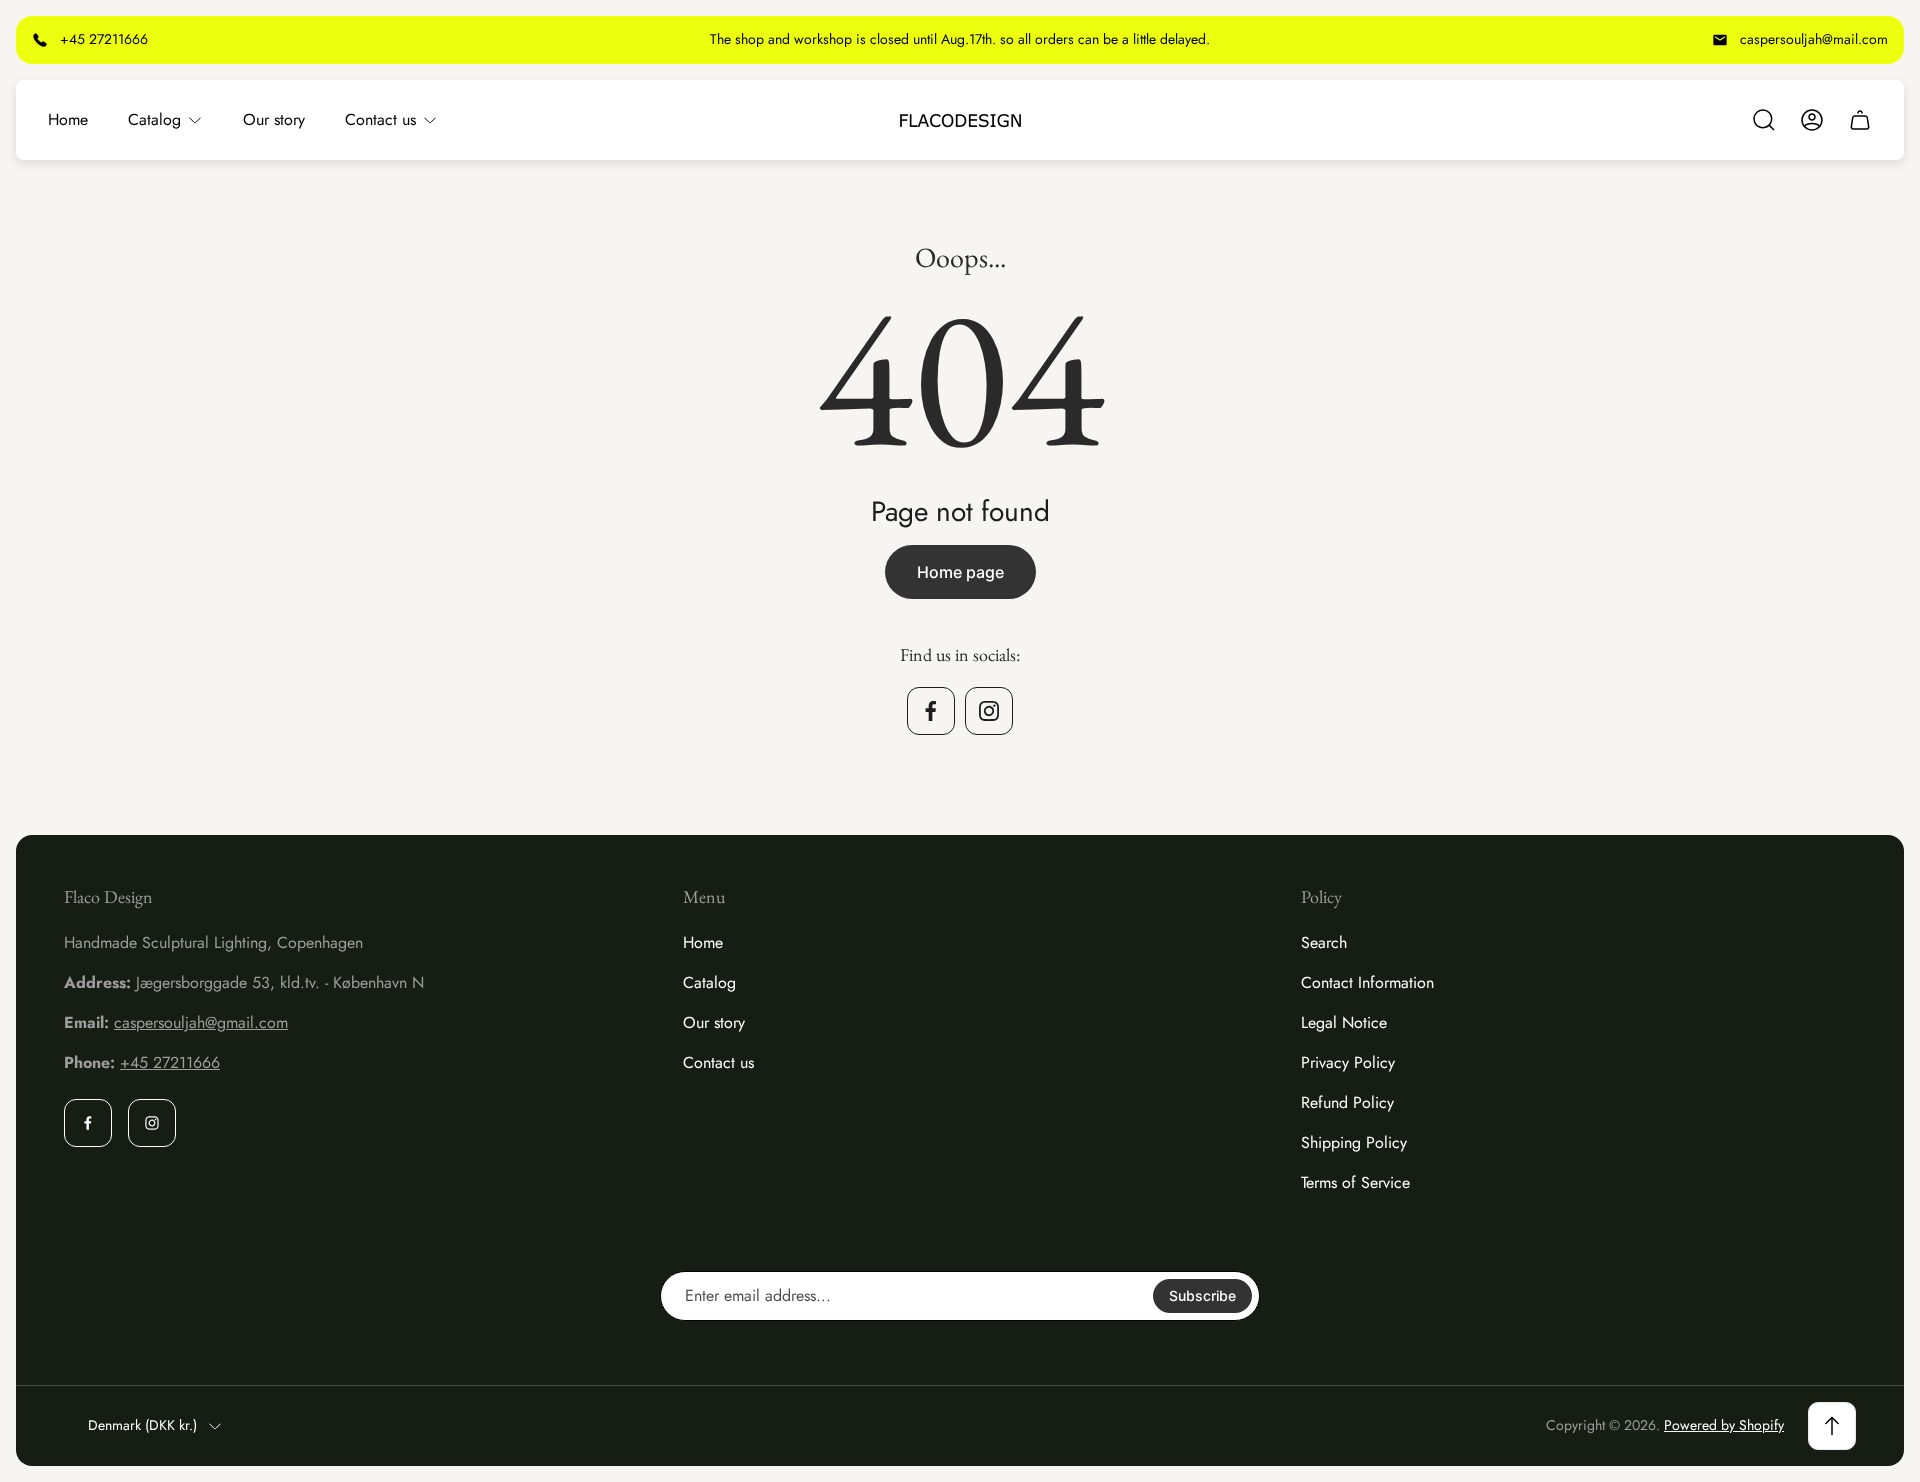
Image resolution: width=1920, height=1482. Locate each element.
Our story (714, 1022)
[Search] (1764, 120)
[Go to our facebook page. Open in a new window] (931, 711)
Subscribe (1202, 1295)
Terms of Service (1355, 1182)
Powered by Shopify (1724, 1425)
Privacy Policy (1348, 1062)
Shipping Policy (1354, 1142)
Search (1324, 942)
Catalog (709, 982)
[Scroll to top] (1832, 1426)
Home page (960, 572)
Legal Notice (1344, 1022)
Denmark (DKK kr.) (142, 1426)
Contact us (718, 1062)
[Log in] (1812, 120)
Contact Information (1367, 982)
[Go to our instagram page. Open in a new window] (989, 711)
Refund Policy (1347, 1102)
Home (703, 942)
